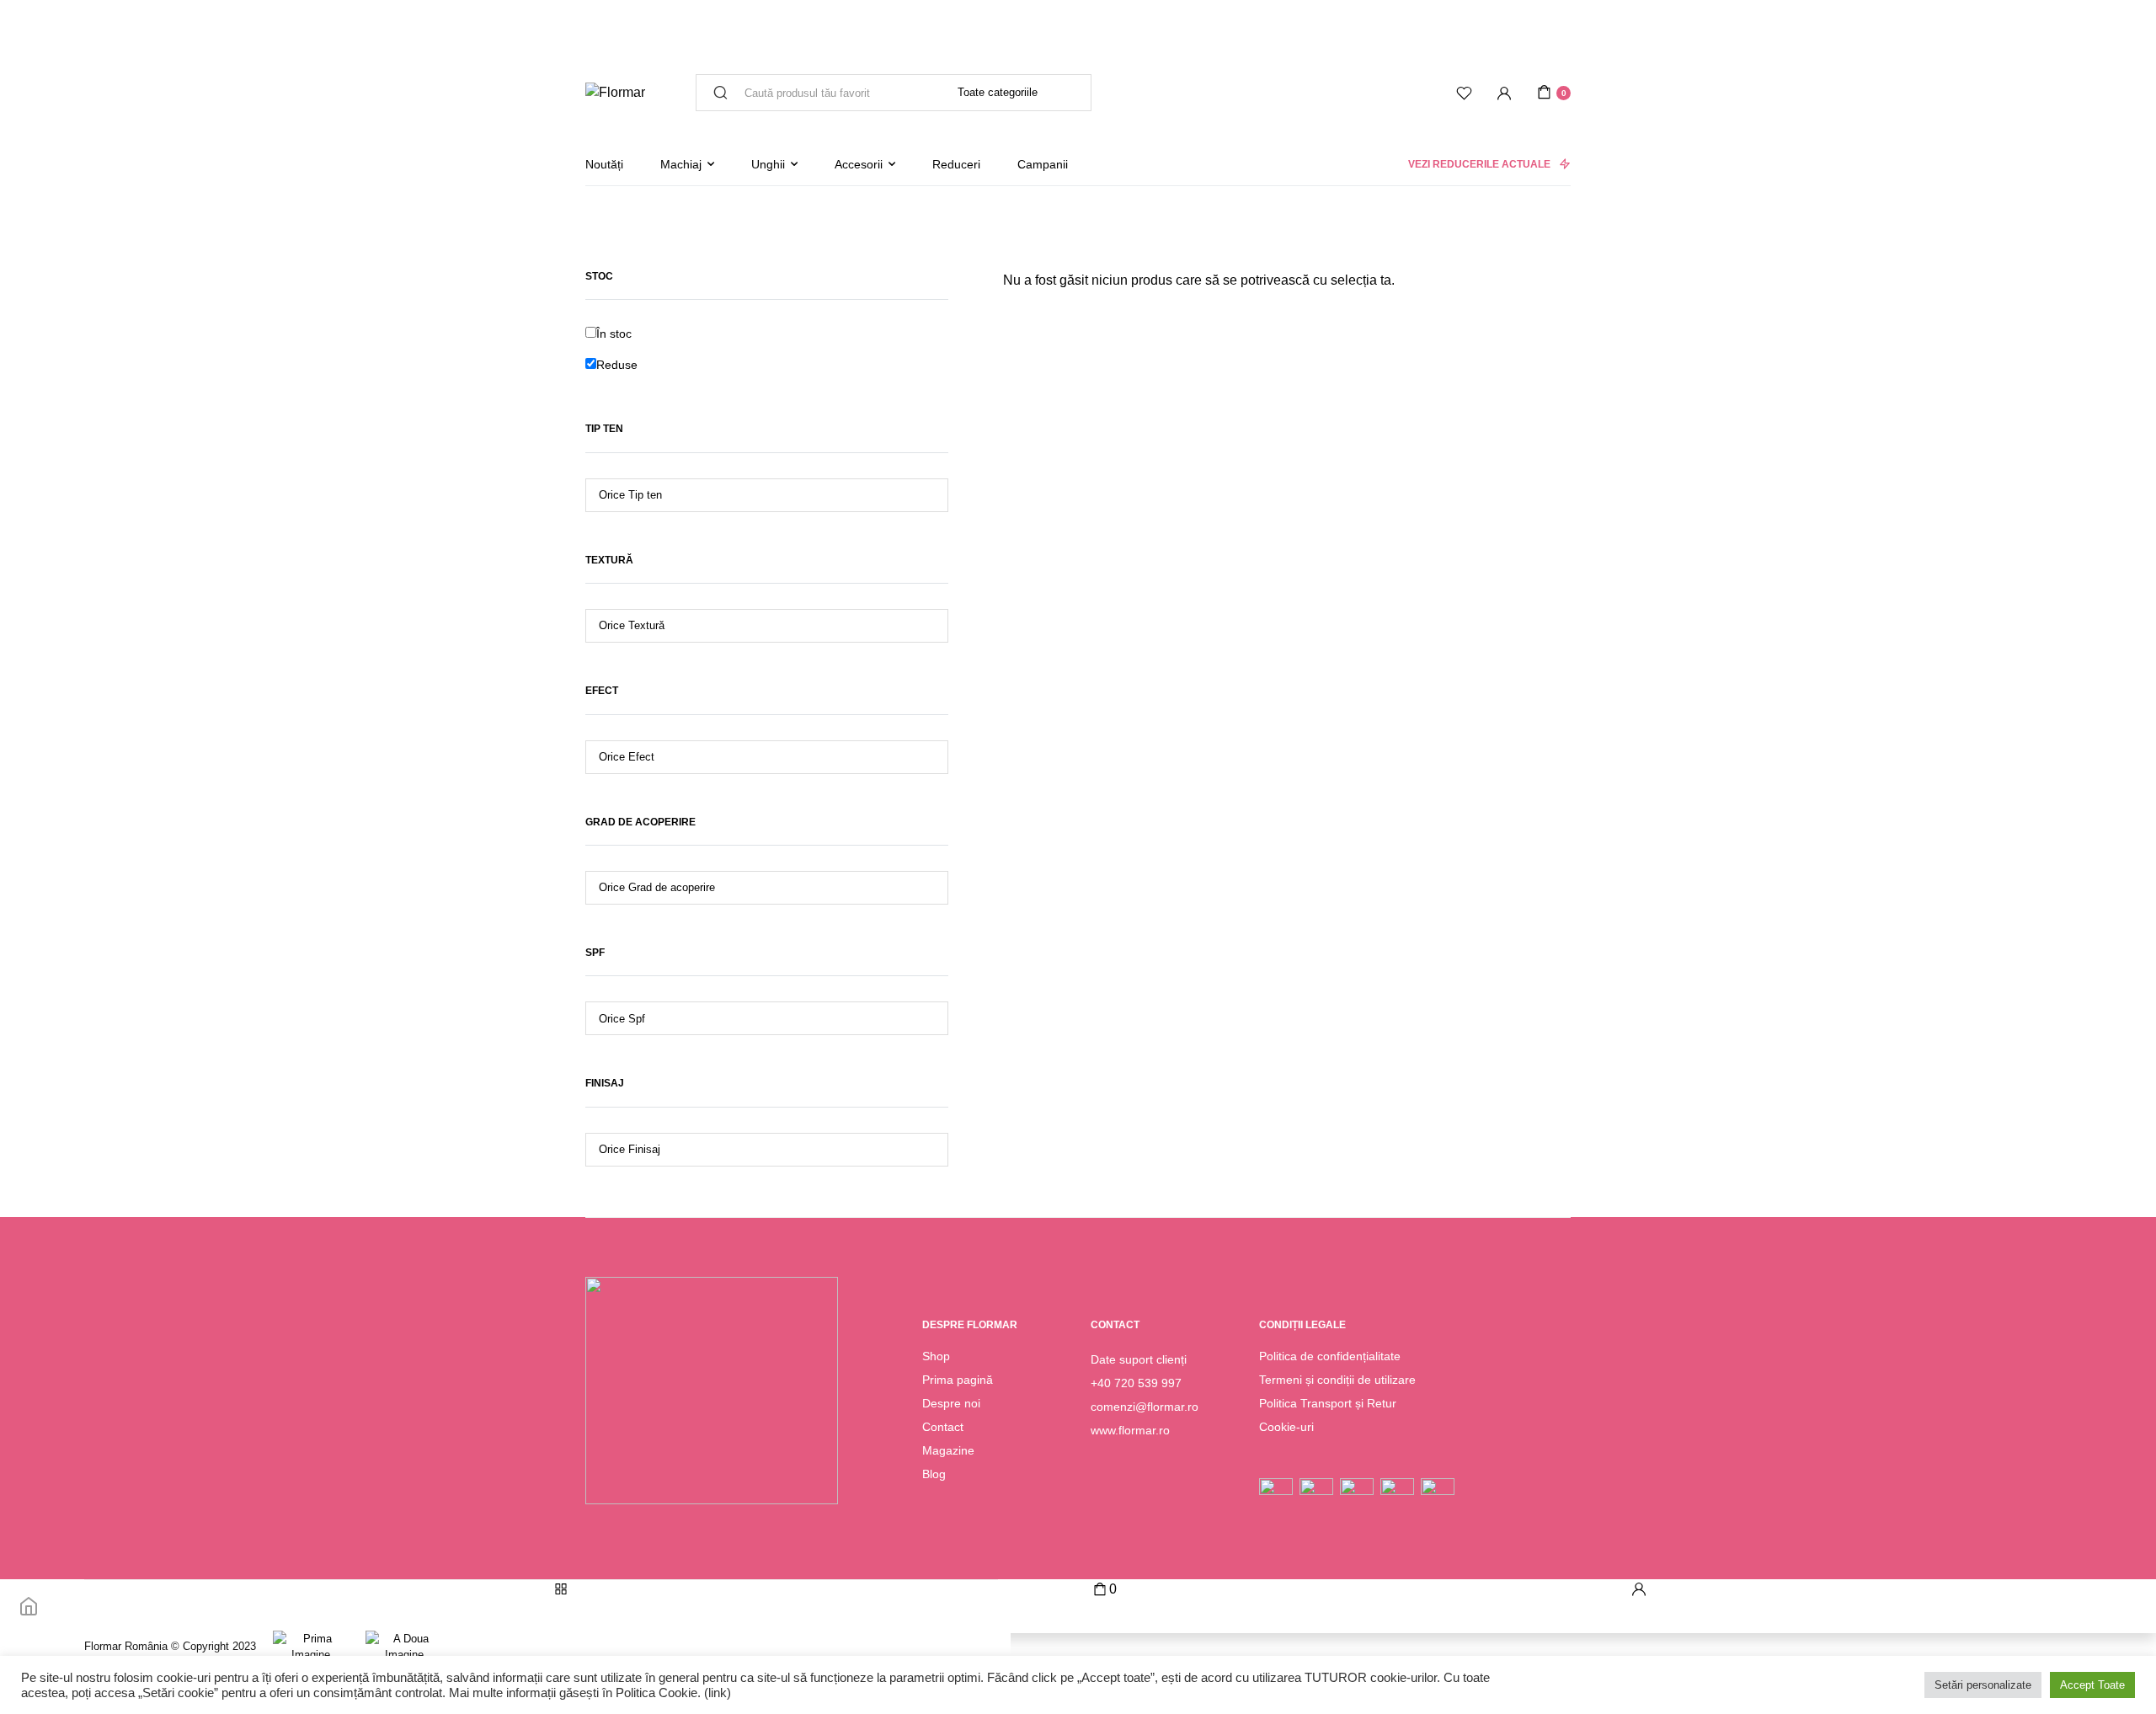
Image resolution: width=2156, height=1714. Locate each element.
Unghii (768, 164)
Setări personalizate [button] (1983, 1685)
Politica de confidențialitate (1330, 1356)
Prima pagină (958, 1380)
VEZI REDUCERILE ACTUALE (1479, 164)
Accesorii (859, 164)
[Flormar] (615, 93)
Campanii (1043, 164)
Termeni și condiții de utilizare (1337, 1380)
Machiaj (681, 164)
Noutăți (604, 164)
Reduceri (956, 164)
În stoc (614, 334)
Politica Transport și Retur (1328, 1403)
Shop (936, 1356)
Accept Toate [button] (2092, 1685)
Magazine (948, 1450)
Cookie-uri (1286, 1427)
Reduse (617, 365)
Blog (934, 1474)
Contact (943, 1427)
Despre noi (951, 1403)
